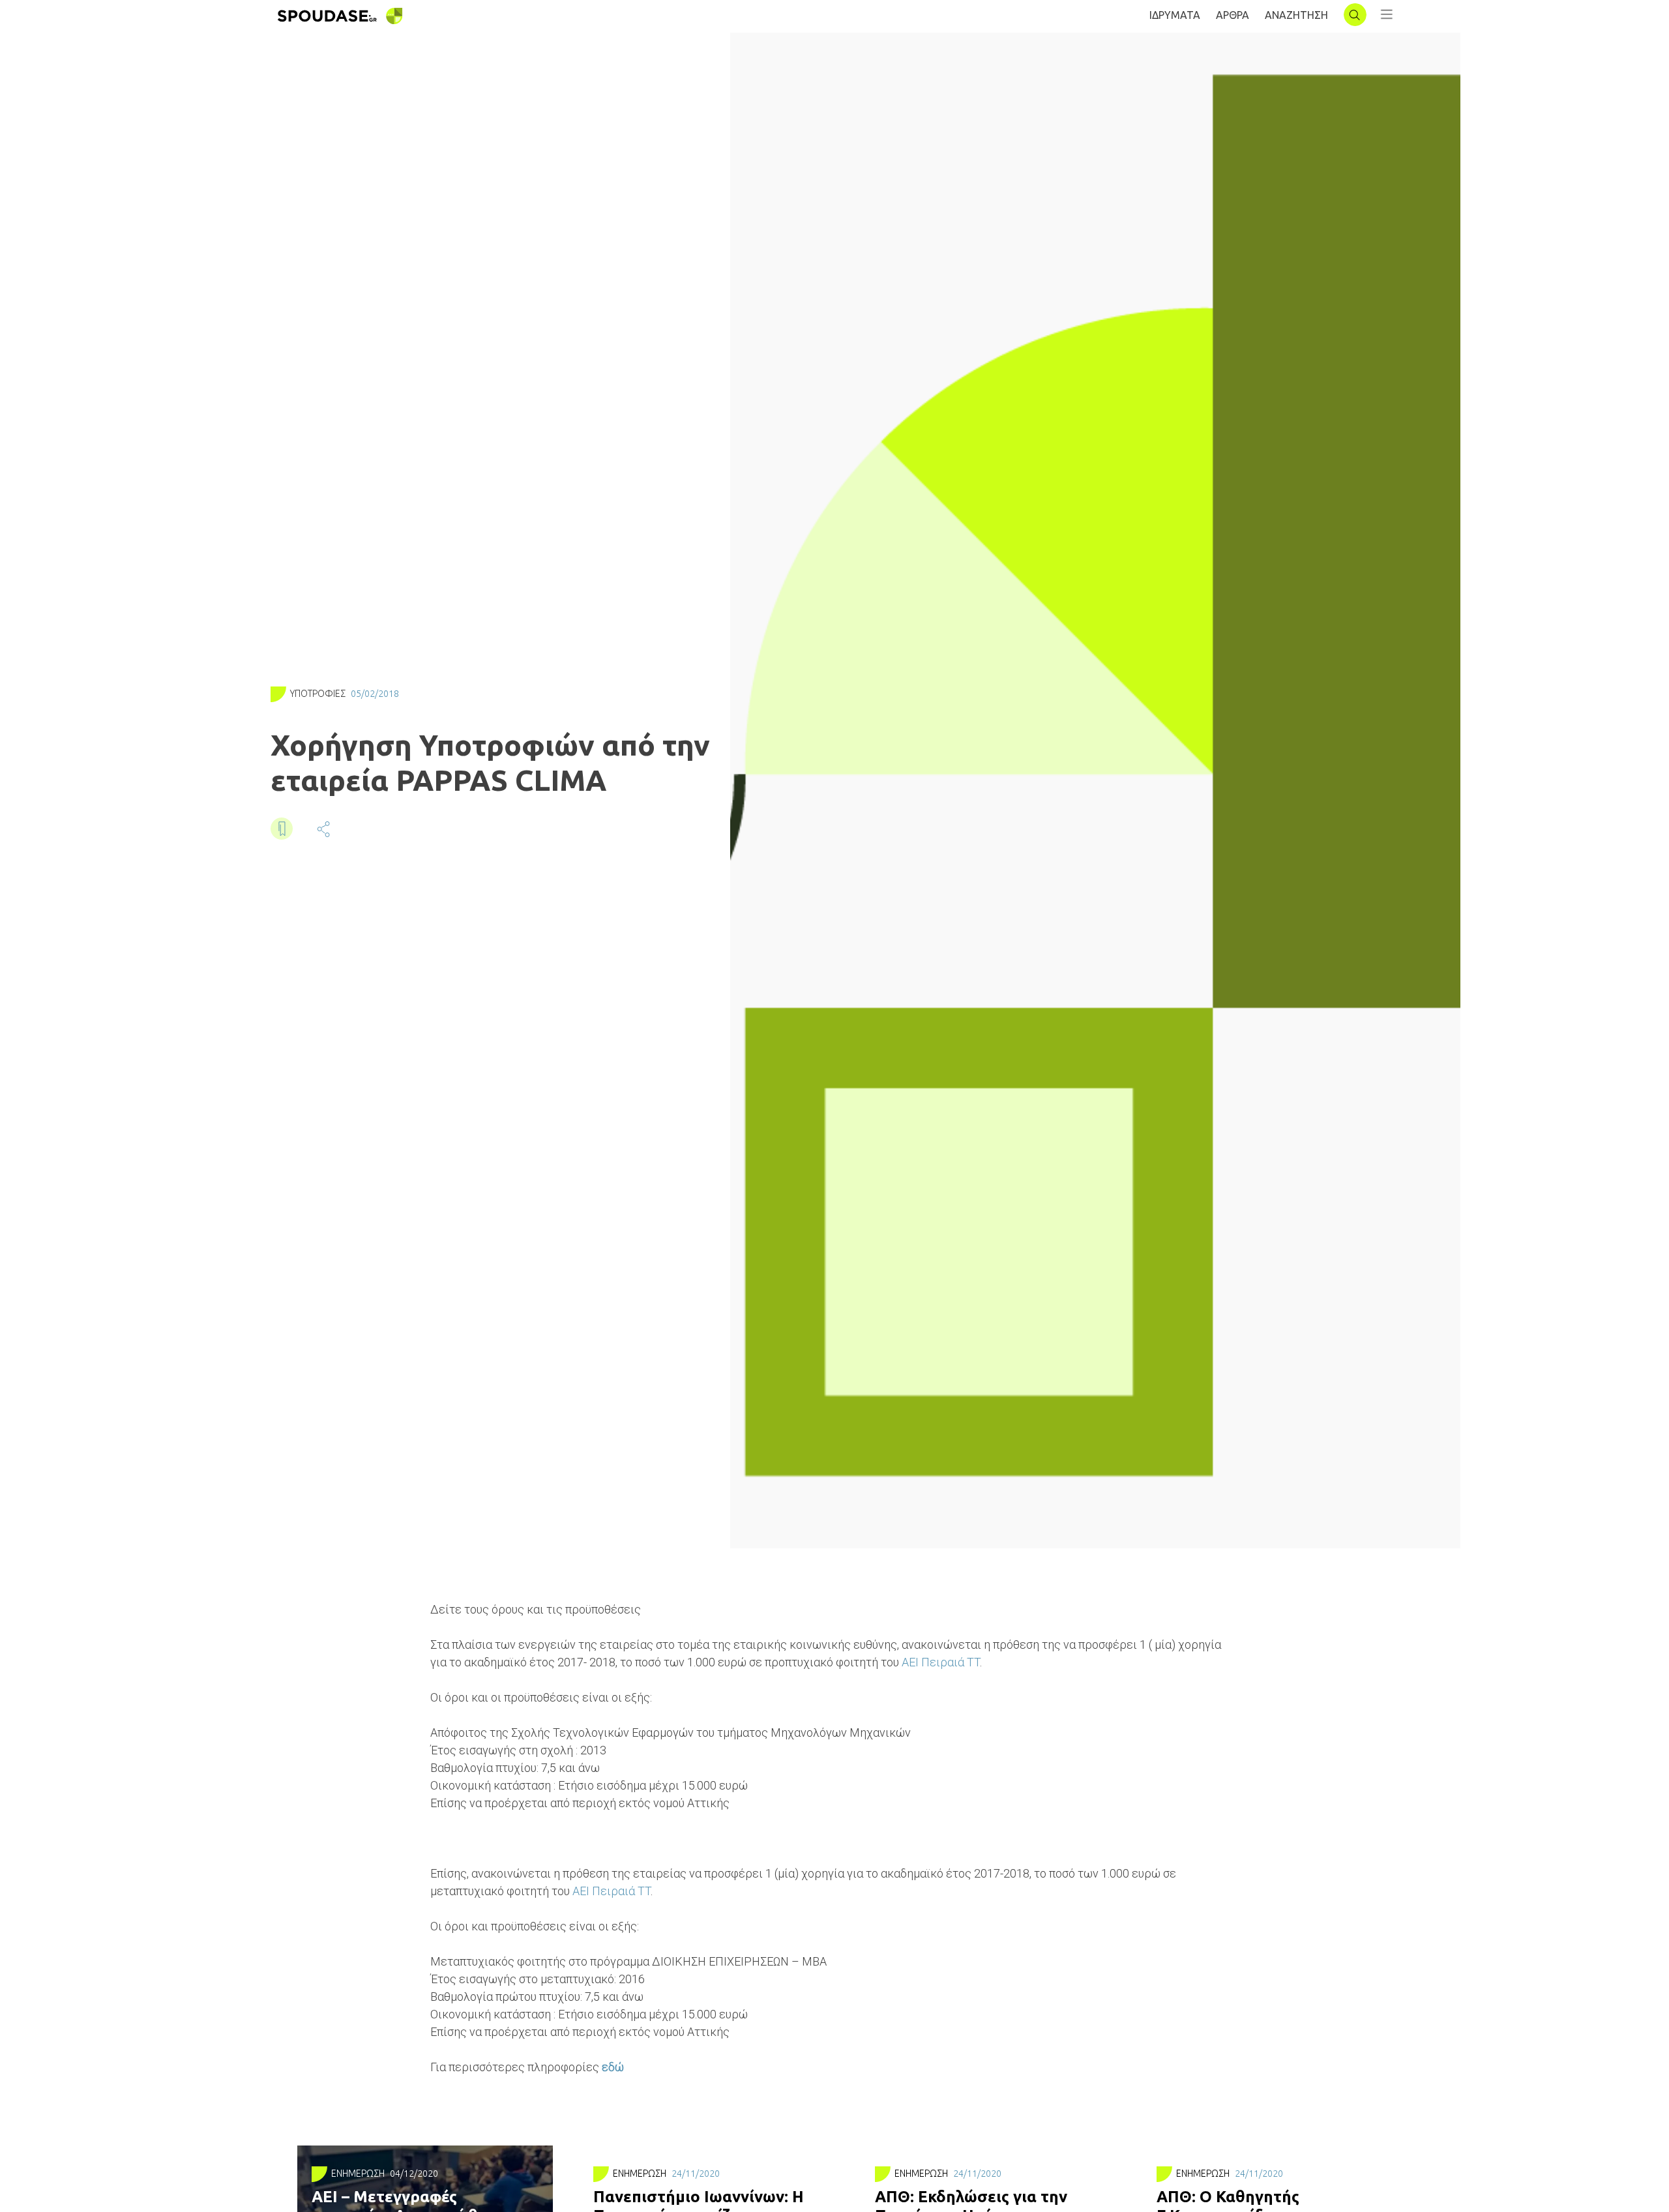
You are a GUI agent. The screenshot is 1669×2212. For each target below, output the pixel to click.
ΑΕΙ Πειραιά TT (941, 1662)
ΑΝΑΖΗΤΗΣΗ (1296, 15)
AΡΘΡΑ (1233, 15)
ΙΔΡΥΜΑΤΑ (1175, 15)
